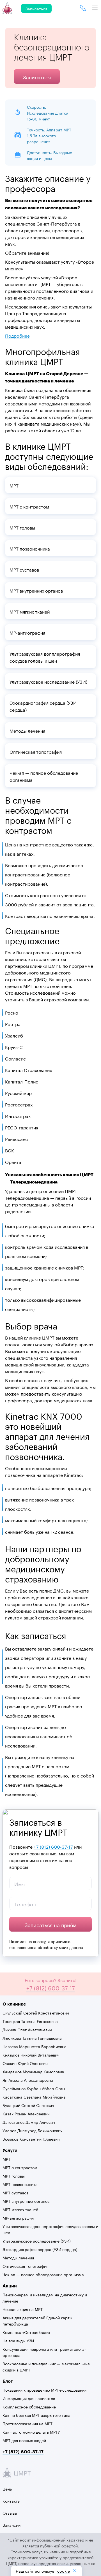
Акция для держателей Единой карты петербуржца (37, 2320)
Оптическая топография (25, 2266)
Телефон (26, 1904)
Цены (8, 2489)
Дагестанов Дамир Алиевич (29, 2122)
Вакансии (12, 2525)
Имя (20, 1883)
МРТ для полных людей (24, 2440)
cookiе (64, 2571)
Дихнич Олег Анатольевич (27, 2029)
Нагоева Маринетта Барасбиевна (35, 2046)
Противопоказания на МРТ (27, 2423)
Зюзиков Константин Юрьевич (31, 2139)
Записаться (36, 8)
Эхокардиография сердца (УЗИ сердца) (40, 2249)
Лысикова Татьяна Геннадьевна (32, 2038)
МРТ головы (14, 2176)
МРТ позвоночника (20, 2184)
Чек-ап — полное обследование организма (43, 2274)
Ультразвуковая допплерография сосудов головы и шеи (50, 2229)
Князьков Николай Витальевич (31, 2055)
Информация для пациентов (29, 2398)
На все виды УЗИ (18, 2340)
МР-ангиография (18, 2218)
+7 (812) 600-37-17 (53, 1846)
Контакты (12, 2501)
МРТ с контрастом (20, 2167)
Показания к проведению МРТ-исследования (44, 2390)
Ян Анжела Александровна (28, 2080)
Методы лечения (18, 2257)
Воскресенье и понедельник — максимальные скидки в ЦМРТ (46, 2366)
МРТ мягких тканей (20, 2209)
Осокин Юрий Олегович (25, 2063)
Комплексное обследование (29, 2406)
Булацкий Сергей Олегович (28, 2105)
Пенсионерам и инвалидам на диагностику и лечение (45, 2297)
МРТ (6, 2159)
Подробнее (17, 335)
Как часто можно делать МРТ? (31, 2432)
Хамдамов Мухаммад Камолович (33, 2071)
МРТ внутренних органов (26, 2201)
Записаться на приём (51, 1924)
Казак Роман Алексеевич (26, 2113)
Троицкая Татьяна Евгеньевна (30, 2021)
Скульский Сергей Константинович (36, 2013)
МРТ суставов (15, 2192)
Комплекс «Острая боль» (26, 2332)
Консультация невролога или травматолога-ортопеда (44, 2352)
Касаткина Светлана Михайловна (34, 2097)
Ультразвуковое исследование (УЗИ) (37, 2241)
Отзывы (10, 2513)
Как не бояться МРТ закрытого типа (36, 2415)
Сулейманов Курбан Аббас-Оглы (34, 2088)
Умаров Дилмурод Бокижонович (33, 2130)
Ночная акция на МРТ (23, 2309)
